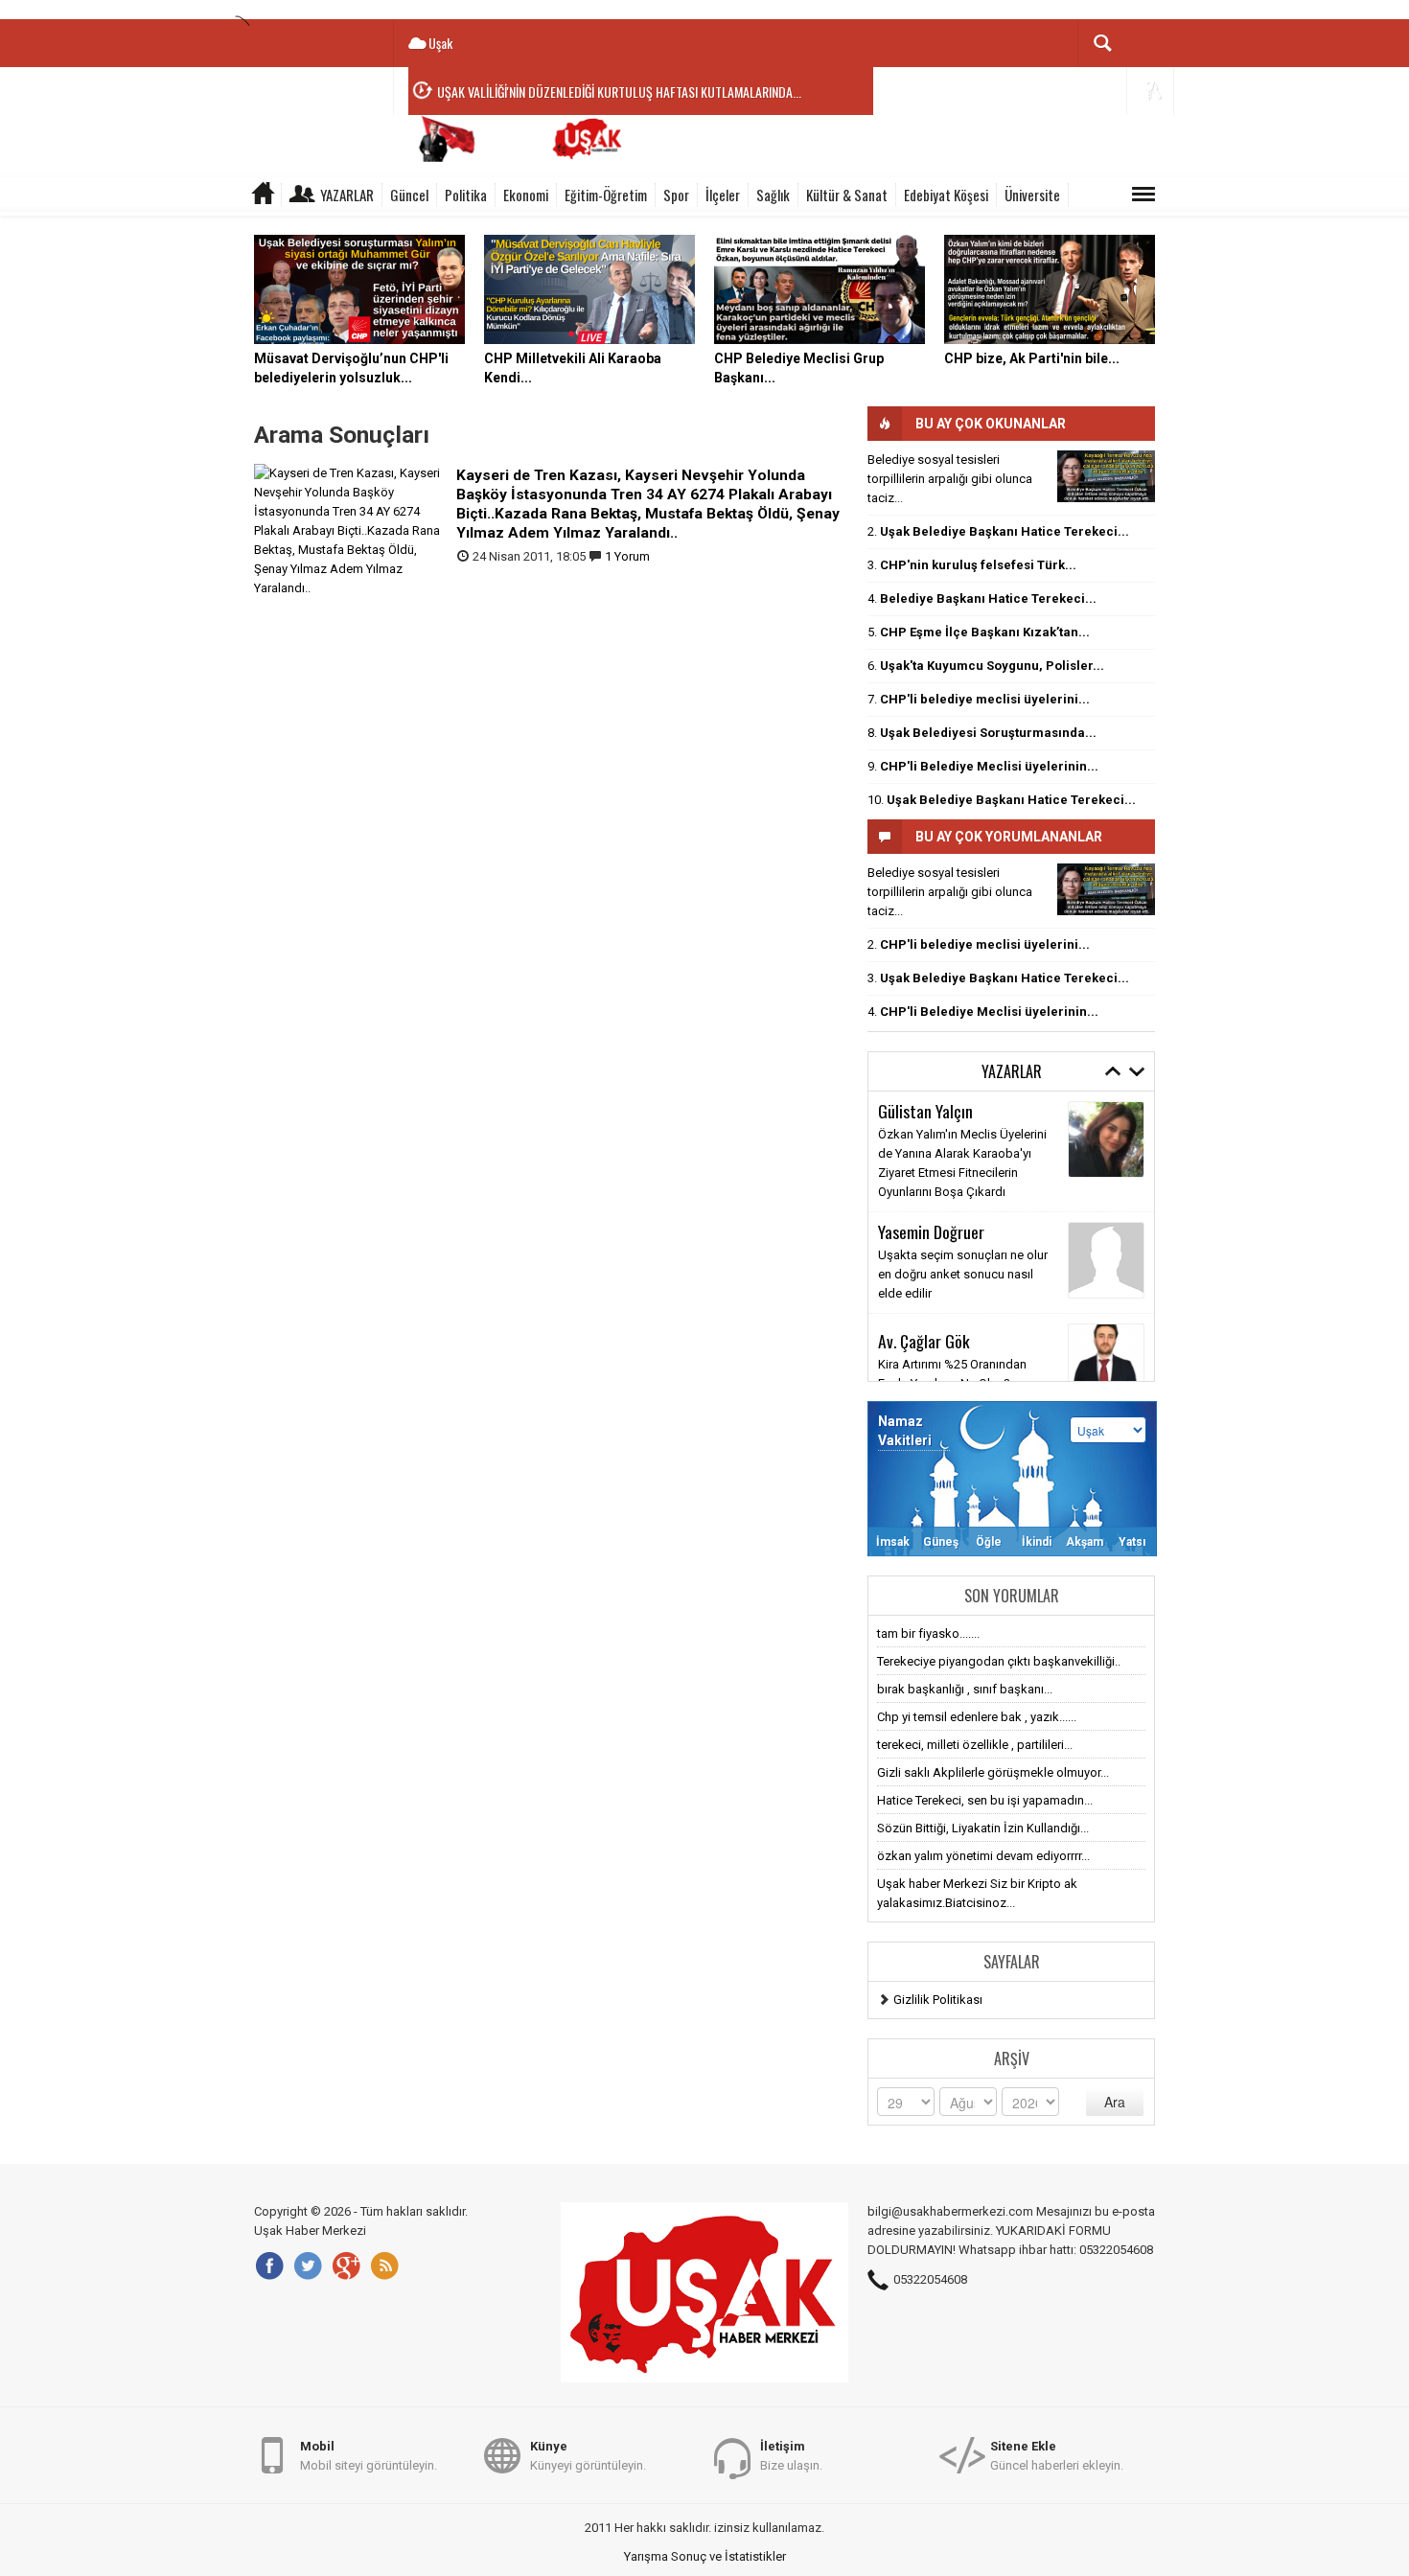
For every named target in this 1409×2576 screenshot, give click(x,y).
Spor (676, 195)
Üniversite (1032, 195)
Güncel (409, 195)
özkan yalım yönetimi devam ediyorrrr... (983, 1856)
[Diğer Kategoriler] (1143, 195)
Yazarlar (347, 195)
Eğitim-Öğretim (606, 195)
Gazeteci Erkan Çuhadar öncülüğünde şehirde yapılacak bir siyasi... (601, 108)
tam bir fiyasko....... (928, 1633)
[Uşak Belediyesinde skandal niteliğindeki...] (1106, 476)
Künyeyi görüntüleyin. (588, 2456)
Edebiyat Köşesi (946, 195)
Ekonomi (526, 195)
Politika (466, 195)
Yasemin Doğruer (931, 1231)
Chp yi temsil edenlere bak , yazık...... (977, 1717)
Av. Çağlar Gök (924, 1341)
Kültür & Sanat (847, 195)
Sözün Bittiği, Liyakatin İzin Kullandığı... (983, 1828)
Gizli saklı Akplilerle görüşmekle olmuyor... (993, 1772)
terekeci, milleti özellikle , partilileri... (975, 1745)
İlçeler (723, 195)
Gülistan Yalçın (925, 1111)
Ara (1115, 2102)
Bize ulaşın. (791, 2456)
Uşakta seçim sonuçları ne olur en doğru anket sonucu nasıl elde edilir (963, 1274)
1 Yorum (627, 556)
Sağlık (773, 195)
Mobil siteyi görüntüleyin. (369, 2456)
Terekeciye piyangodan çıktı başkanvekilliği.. (999, 1661)
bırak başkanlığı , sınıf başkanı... (965, 1689)
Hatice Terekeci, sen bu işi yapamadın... (985, 1800)
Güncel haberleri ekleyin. (1057, 2456)
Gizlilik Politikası (938, 2000)
